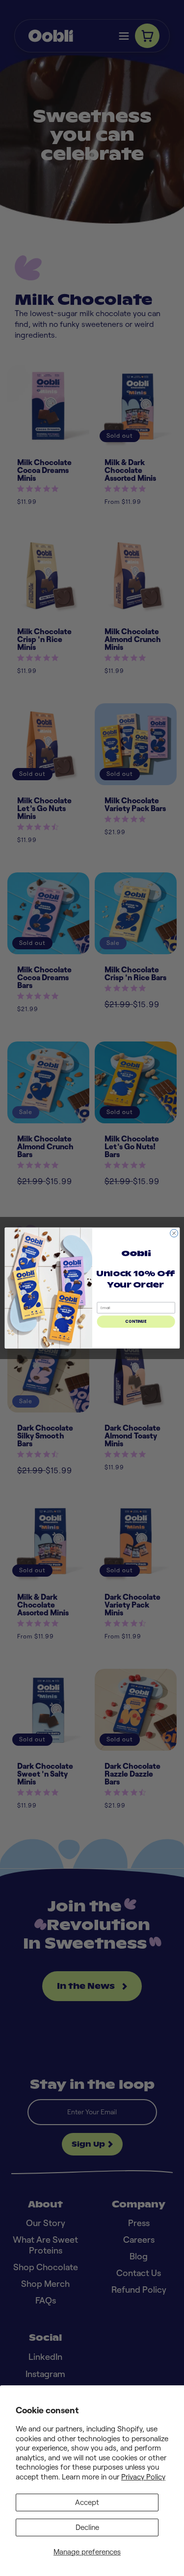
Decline (87, 2527)
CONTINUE (136, 1322)
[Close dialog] (174, 1233)
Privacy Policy (143, 2477)
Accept (87, 2502)
